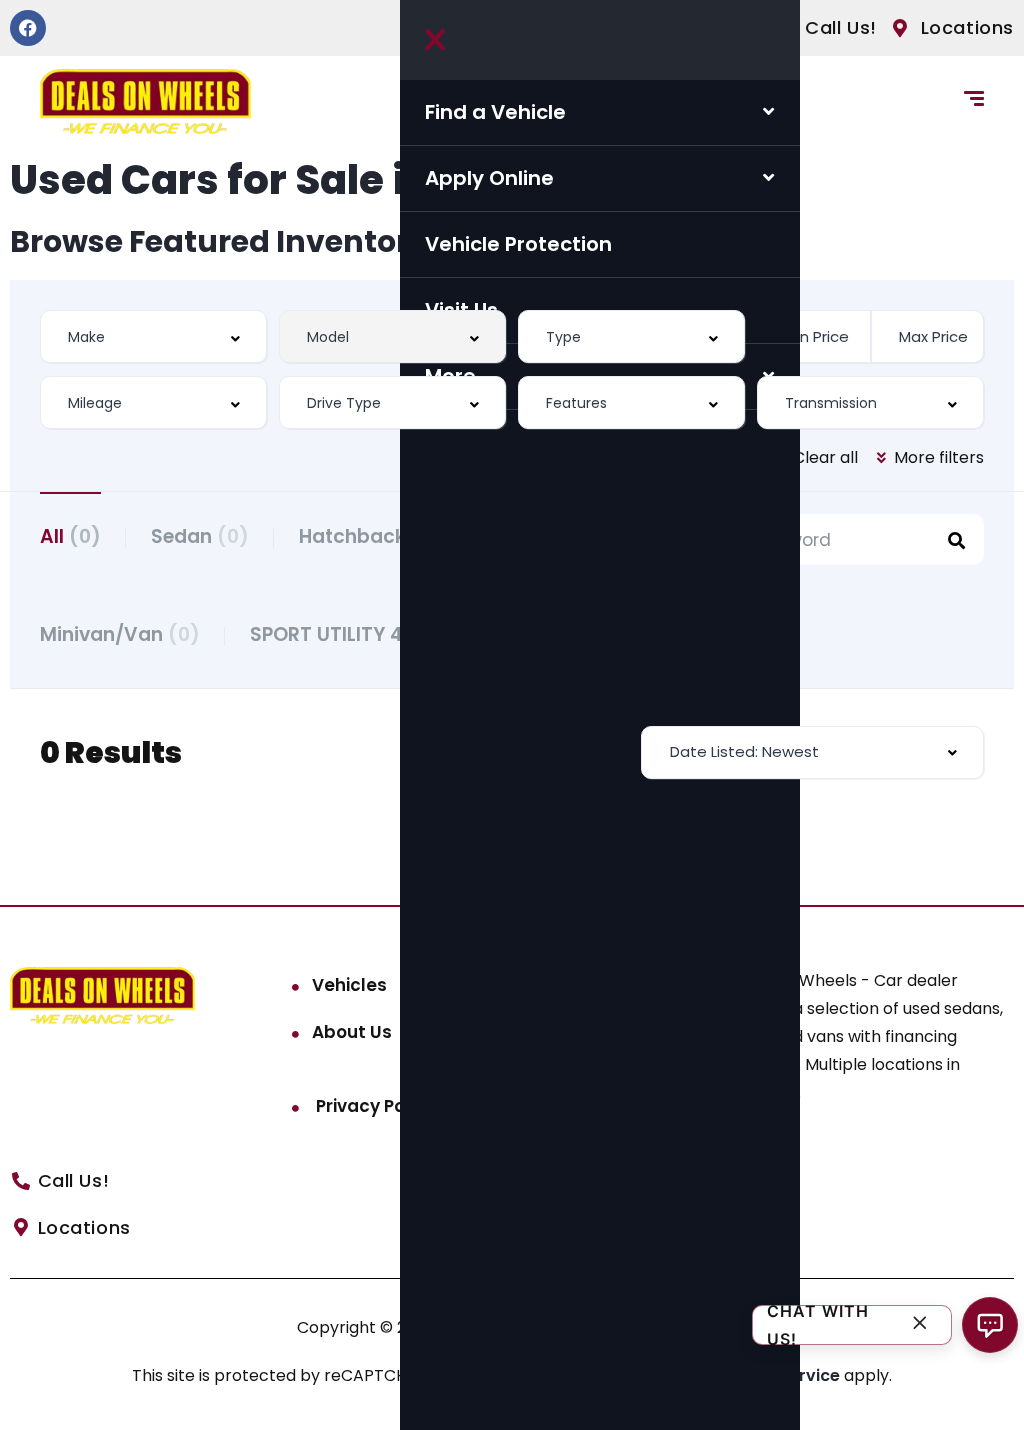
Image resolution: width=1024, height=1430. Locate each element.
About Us (352, 1032)
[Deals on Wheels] (145, 101)
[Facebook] (28, 28)
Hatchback (371, 536)
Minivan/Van (120, 634)
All (70, 536)
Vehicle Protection (518, 244)
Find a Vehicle (495, 112)
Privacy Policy (373, 1106)
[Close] (920, 1325)
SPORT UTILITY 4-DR (363, 634)
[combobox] (153, 336)
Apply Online (489, 178)
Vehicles (349, 985)
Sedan (200, 536)
